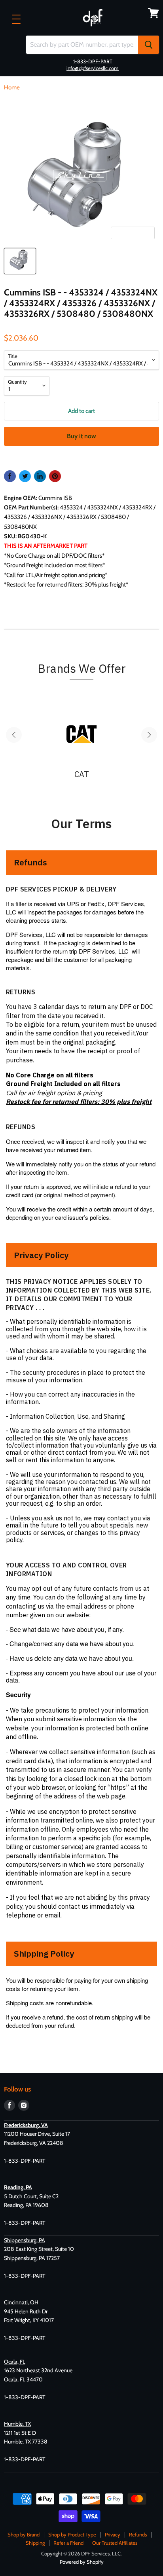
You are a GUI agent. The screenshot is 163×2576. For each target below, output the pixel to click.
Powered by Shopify (82, 2562)
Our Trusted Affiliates (115, 2543)
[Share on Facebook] (10, 476)
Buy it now (81, 436)
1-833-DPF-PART (93, 61)
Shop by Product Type (72, 2534)
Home (12, 88)
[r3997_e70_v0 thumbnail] (20, 261)
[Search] (149, 45)
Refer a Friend (68, 2543)
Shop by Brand (24, 2534)
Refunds (138, 2534)
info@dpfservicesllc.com (93, 68)
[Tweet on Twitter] (25, 476)
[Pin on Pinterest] (55, 476)
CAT (82, 774)
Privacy (113, 2534)
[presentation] (14, 735)
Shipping (35, 2543)
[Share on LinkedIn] (40, 476)
